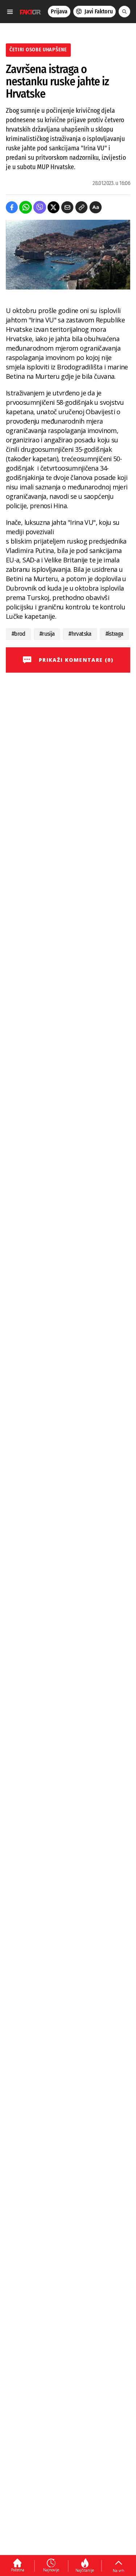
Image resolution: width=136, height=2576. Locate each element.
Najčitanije (85, 2570)
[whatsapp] (26, 207)
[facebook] (12, 207)
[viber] (40, 207)
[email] (67, 207)
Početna (18, 2570)
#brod (18, 634)
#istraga (114, 634)
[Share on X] (53, 207)
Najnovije (51, 2570)
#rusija (47, 634)
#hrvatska (80, 634)
